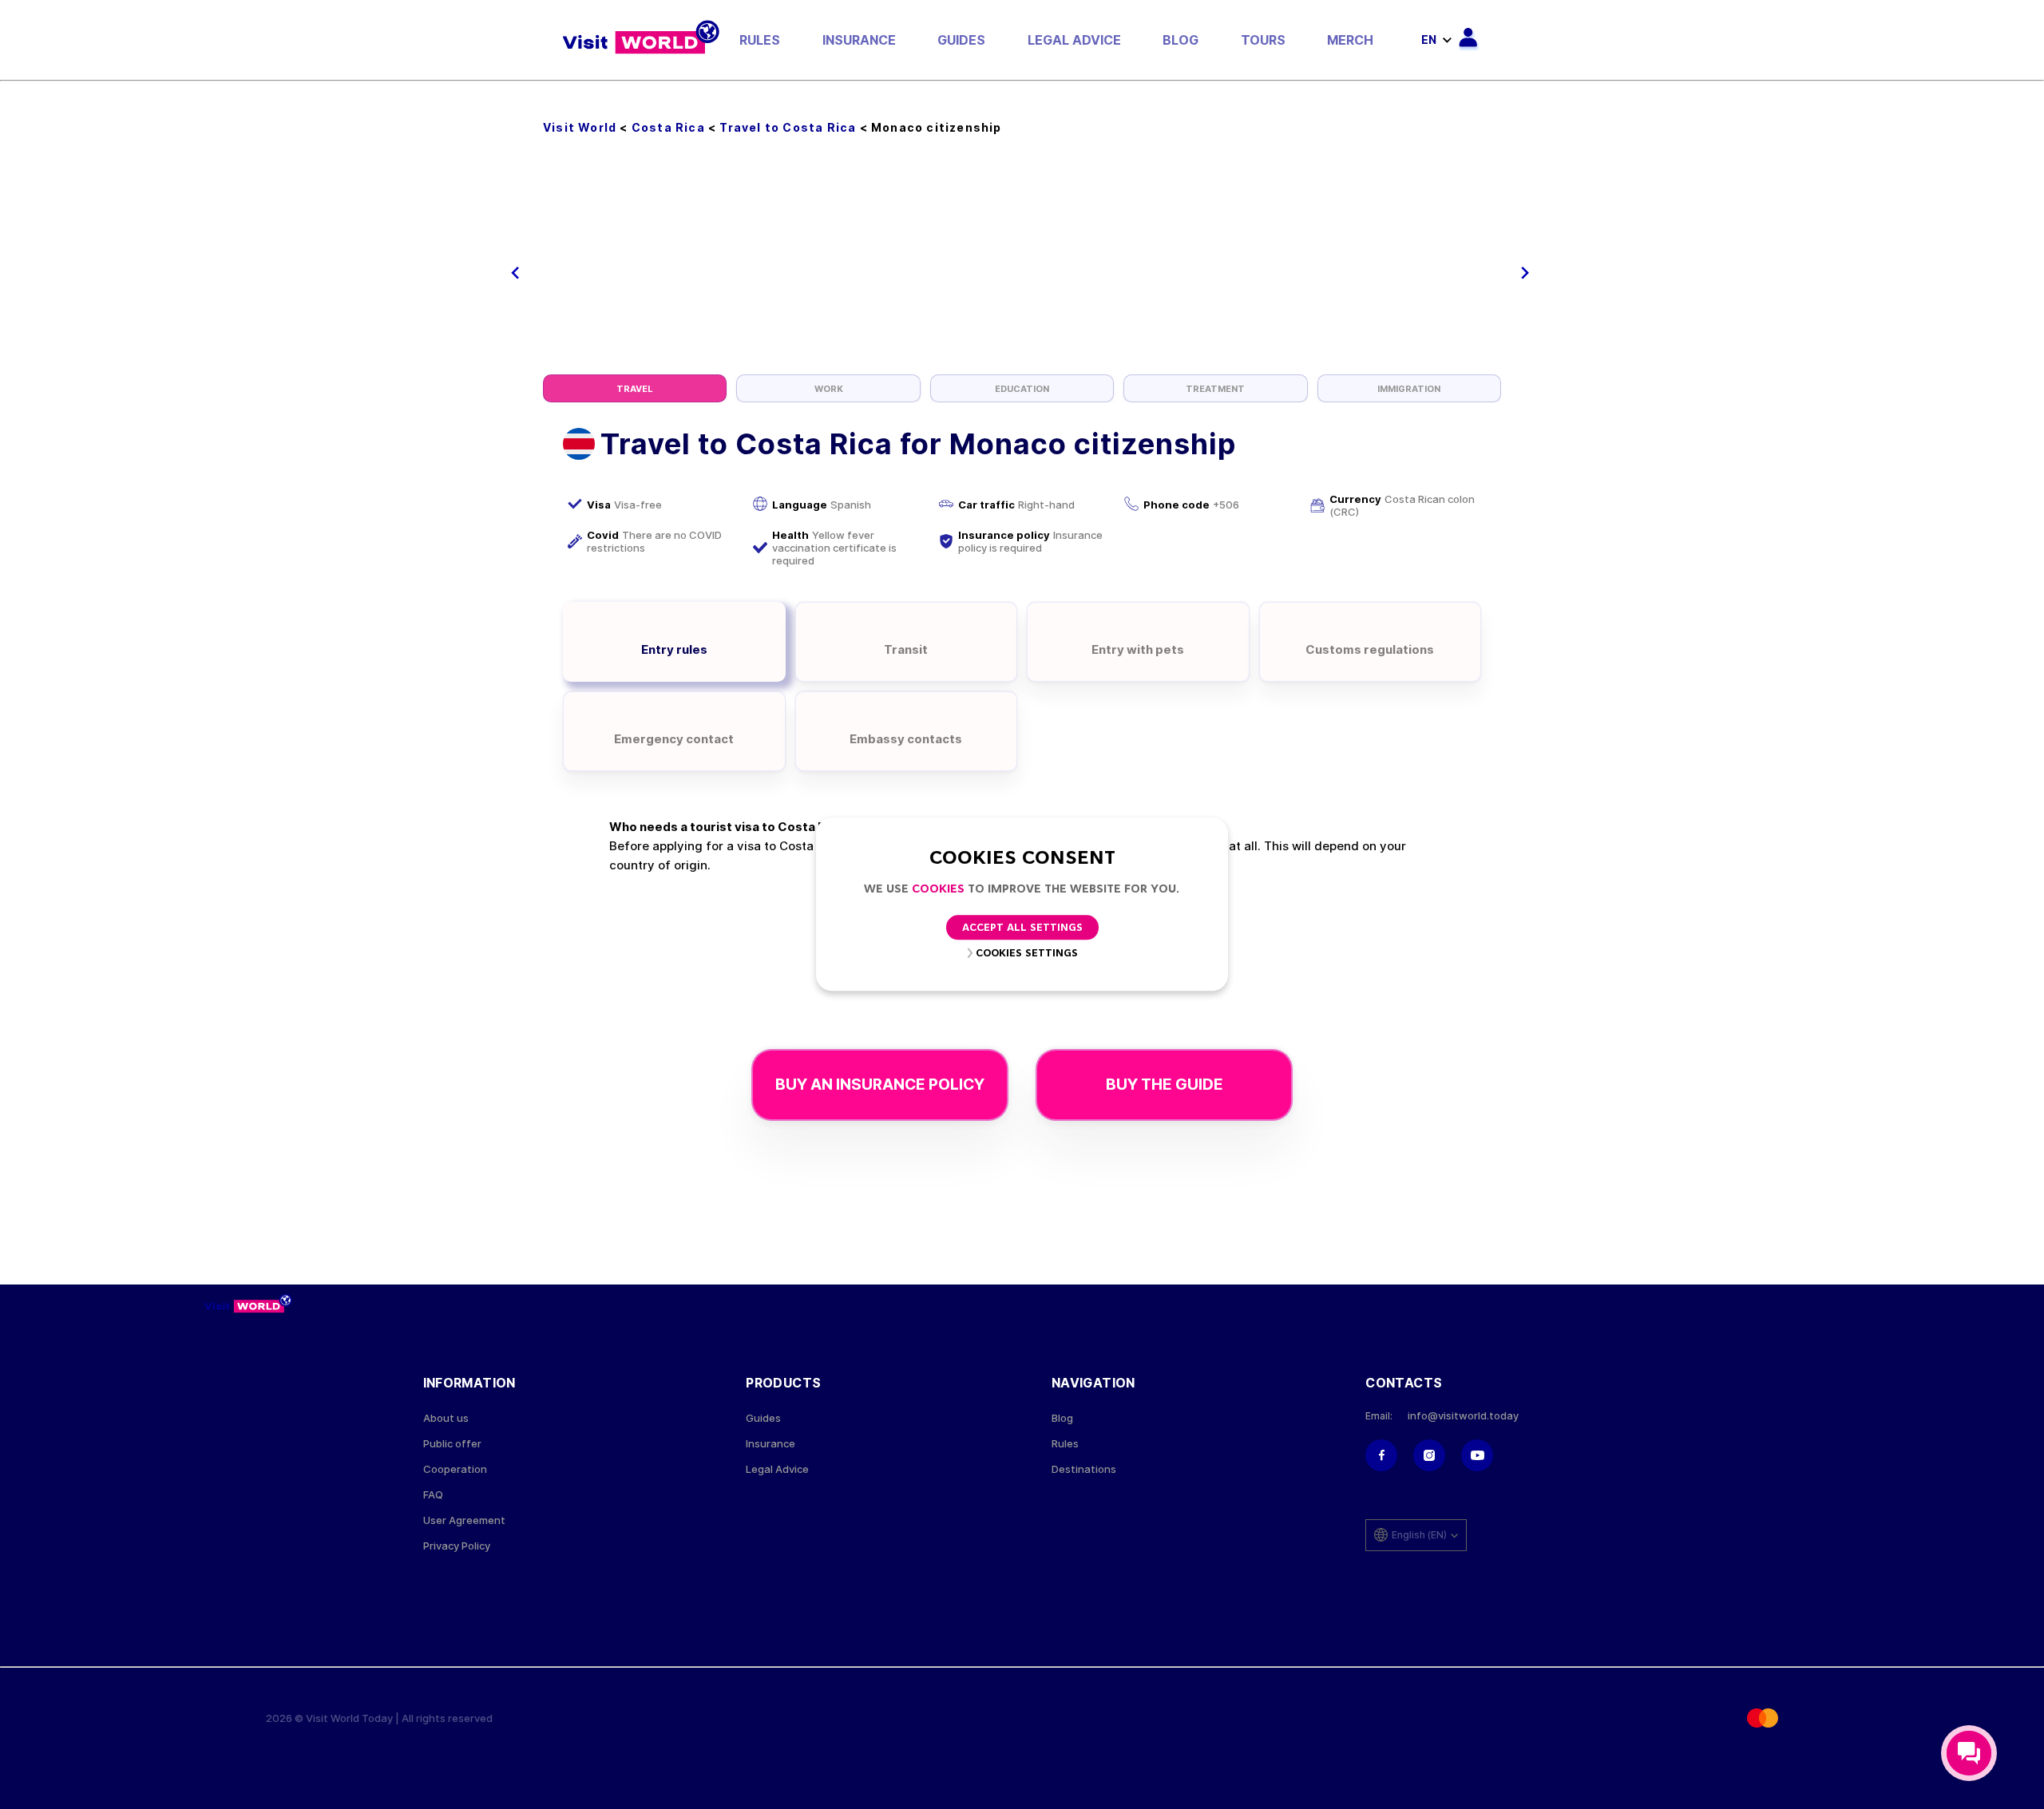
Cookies (938, 890)
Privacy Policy (457, 1546)
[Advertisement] (1022, 255)
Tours (1263, 40)
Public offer (452, 1444)
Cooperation (455, 1469)
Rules (760, 40)
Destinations (1084, 1469)
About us (446, 1418)
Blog (1180, 40)
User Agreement (464, 1520)
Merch (1350, 40)
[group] (635, 388)
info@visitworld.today (1463, 1416)
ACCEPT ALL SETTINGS (1022, 929)
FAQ (433, 1495)
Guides (961, 40)
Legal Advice (1074, 40)
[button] (515, 273)
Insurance (859, 40)
